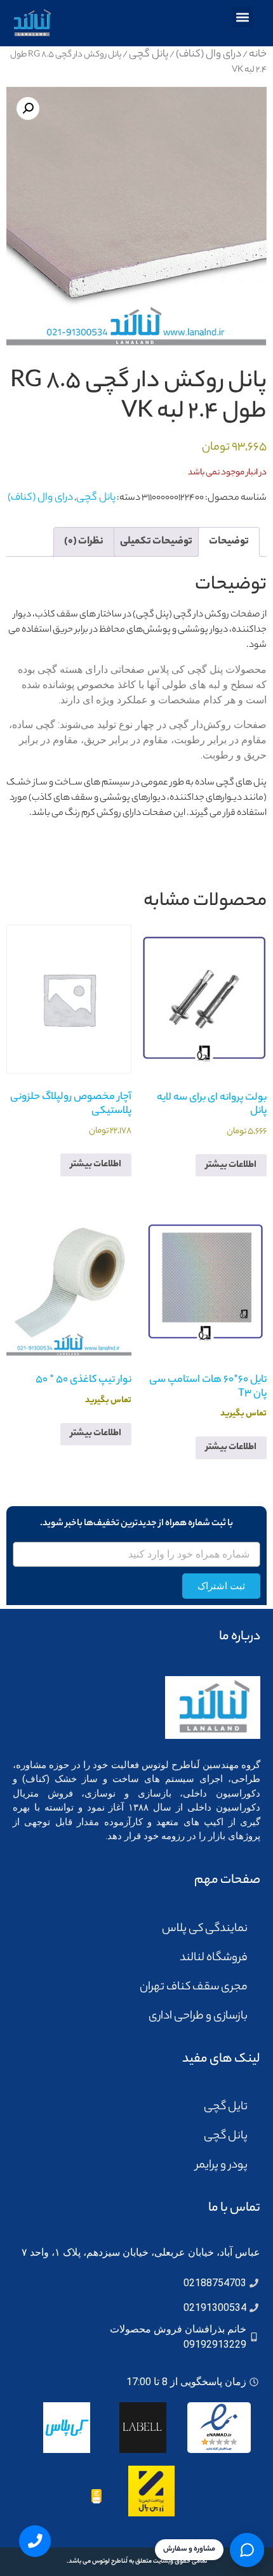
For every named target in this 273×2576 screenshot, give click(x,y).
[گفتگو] (247, 2550)
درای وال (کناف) (209, 55)
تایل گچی (226, 2107)
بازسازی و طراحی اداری (198, 2017)
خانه (258, 55)
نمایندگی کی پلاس (205, 1929)
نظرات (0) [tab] (84, 542)
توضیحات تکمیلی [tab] (156, 542)
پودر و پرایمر (222, 2166)
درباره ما (240, 1637)
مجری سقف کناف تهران (194, 1987)
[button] (243, 17)
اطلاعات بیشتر (231, 1166)
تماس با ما (234, 2208)
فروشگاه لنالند (214, 1958)
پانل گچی (149, 55)
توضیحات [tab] (229, 542)
